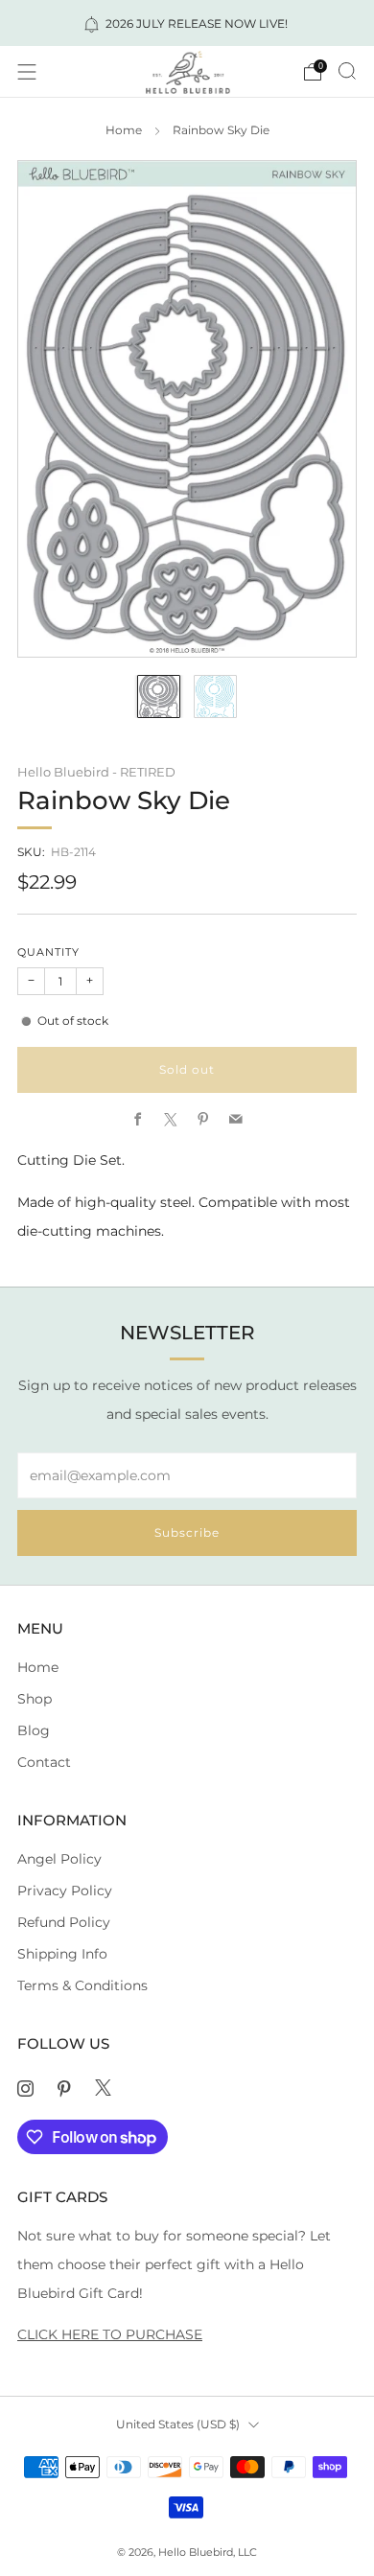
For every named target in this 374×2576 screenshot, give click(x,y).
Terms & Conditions (82, 1985)
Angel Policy (59, 1859)
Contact (44, 1762)
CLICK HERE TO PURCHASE (110, 2334)
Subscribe (187, 1532)
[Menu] (27, 72)
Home (124, 130)
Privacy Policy (65, 1891)
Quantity (48, 952)
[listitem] (187, 23)
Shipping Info (62, 1954)
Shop (35, 1699)
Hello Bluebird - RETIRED (96, 772)
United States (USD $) (178, 2424)
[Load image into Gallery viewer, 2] (215, 696)
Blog (34, 1730)
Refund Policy (64, 1922)
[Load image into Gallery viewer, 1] (159, 696)
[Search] (347, 71)
